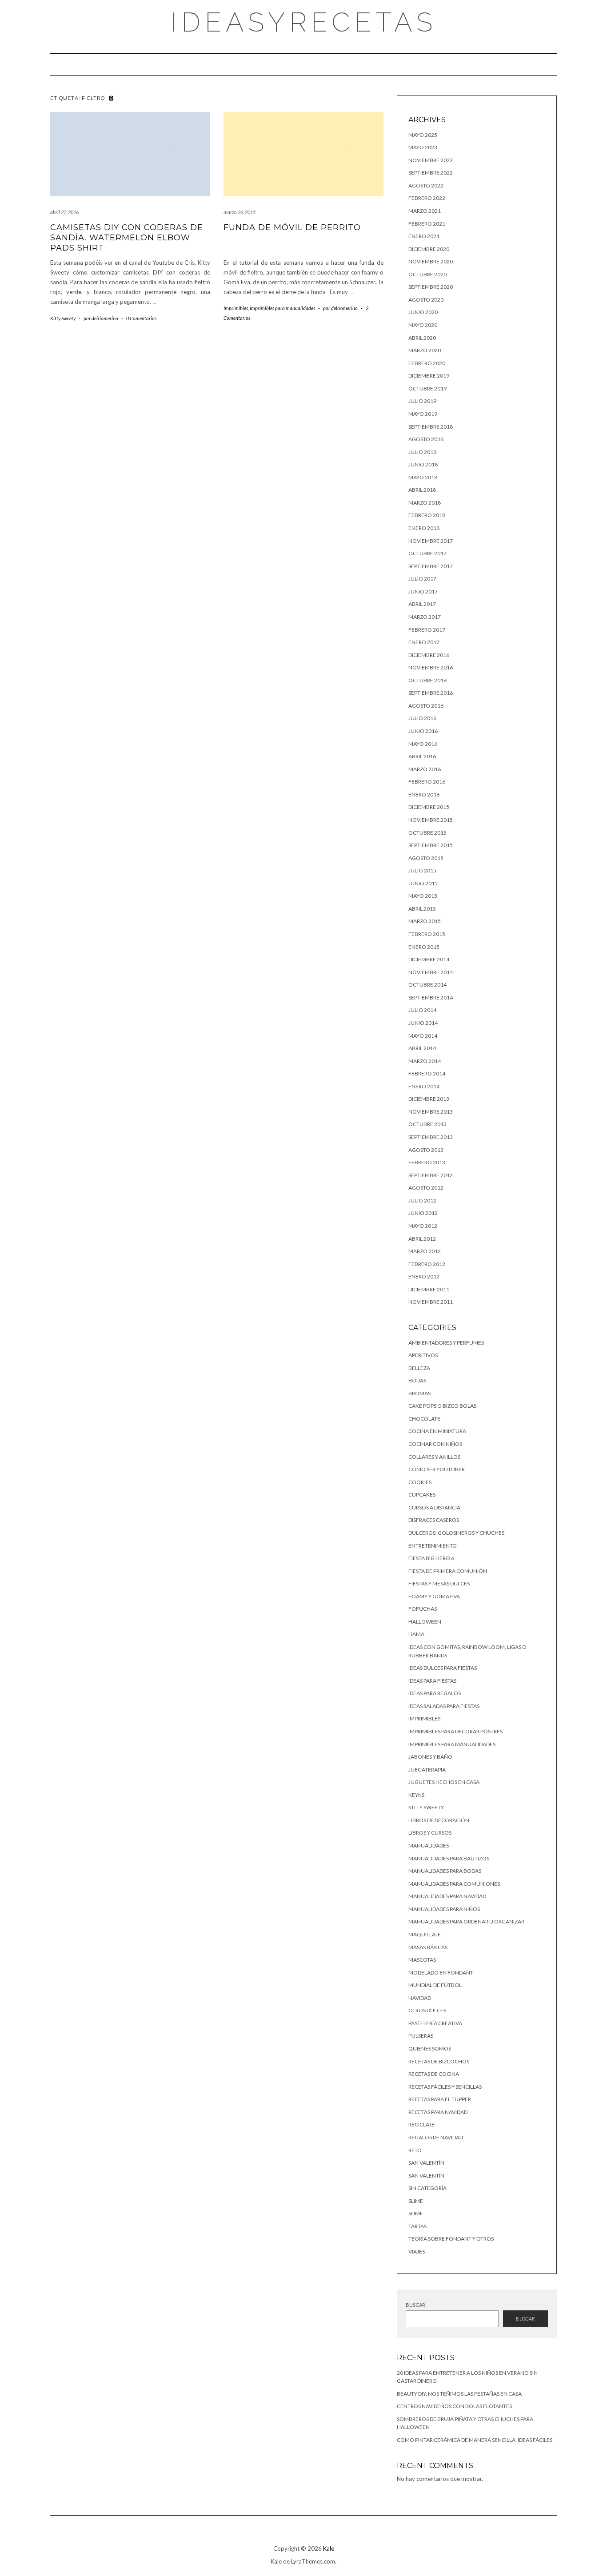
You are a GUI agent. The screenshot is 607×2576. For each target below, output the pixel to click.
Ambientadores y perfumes (446, 1343)
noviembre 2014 (431, 972)
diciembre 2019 (429, 376)
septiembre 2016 (431, 693)
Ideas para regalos (435, 1693)
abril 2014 (422, 1048)
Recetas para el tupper (440, 2099)
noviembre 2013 (431, 1112)
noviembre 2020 (431, 261)
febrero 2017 (427, 630)
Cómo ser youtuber (437, 1469)
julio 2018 (422, 452)
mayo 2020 (423, 325)
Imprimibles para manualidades (282, 308)
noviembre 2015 (431, 820)
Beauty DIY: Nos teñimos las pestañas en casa (459, 2394)
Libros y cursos (430, 1833)
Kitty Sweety (63, 318)
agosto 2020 (426, 300)
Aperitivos (423, 1355)
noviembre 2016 (431, 667)
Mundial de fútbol (435, 1985)
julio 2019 (422, 401)
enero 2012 (424, 1276)
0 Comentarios (141, 318)
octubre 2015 (427, 833)
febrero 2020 (427, 363)
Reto (415, 2150)
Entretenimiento (433, 1546)
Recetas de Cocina (434, 2074)
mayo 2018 (423, 477)
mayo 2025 (423, 135)
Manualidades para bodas (445, 1871)
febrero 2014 (427, 1073)
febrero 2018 (427, 515)
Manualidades (429, 1845)
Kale (329, 2548)
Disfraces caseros (434, 1520)
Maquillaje (425, 1934)
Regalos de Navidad (436, 2137)
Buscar (415, 2305)
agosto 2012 (426, 1188)
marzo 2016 (425, 769)
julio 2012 (422, 1200)
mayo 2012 (423, 1226)
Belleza (419, 1368)
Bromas (419, 1393)
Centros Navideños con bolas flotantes (454, 2406)
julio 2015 (422, 870)
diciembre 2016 (429, 655)
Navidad (420, 1998)
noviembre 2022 (431, 160)
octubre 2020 (427, 274)
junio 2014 (423, 1023)
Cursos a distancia (434, 1507)
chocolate (424, 1419)
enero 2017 (424, 642)
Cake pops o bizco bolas (442, 1406)
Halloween (425, 1622)
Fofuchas (423, 1609)
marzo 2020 (425, 350)
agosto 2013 (426, 1150)
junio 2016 (423, 731)
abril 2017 (422, 604)
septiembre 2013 (431, 1137)
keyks (416, 1795)
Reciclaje (421, 2124)
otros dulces (427, 2010)
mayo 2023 (423, 147)
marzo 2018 (425, 503)
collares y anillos (434, 1457)
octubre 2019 (427, 388)
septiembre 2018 (431, 427)
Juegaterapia (427, 1770)
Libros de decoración (439, 1820)
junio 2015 (423, 883)
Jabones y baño (430, 1757)
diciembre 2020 (429, 249)
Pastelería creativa (435, 2023)
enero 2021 (424, 236)
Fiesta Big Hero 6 (431, 1558)
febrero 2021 (427, 224)
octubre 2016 (427, 680)
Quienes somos (430, 2048)
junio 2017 (423, 591)
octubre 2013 (427, 1124)
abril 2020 (422, 338)
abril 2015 (422, 909)
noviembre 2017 (431, 541)
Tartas (417, 2226)
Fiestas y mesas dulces (439, 1583)
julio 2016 (422, 718)
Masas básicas (428, 1947)
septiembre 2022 (431, 173)
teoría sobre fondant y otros (451, 2239)
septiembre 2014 (431, 997)
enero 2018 (424, 528)
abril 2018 (422, 490)
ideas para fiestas (432, 1681)
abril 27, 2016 (64, 212)
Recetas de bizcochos (439, 2061)
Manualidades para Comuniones (454, 1884)
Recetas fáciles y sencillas (445, 2087)
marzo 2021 (425, 211)
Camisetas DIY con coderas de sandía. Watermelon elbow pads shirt (127, 238)
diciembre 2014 (429, 959)
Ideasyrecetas (304, 22)
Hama (416, 1634)
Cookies (420, 1482)
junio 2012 (423, 1213)
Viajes (417, 2252)
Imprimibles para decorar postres (455, 1731)
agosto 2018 (426, 439)
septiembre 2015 (431, 845)
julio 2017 (422, 579)
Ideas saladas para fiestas (444, 1706)
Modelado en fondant (441, 1973)
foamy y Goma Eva (434, 1596)
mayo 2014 (423, 1036)
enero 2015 (424, 947)
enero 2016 (424, 794)
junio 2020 (423, 312)
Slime (416, 2201)
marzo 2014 (425, 1061)
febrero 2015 (427, 934)
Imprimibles (236, 308)
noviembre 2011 (431, 1302)
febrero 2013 (427, 1162)
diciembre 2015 (429, 807)
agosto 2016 (426, 706)
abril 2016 (422, 756)
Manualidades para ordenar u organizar (466, 1921)
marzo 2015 (425, 921)
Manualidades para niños (444, 1909)
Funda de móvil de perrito (292, 227)
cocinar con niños (435, 1444)
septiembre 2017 (431, 566)
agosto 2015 (426, 858)
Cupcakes (422, 1495)
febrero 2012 (427, 1264)
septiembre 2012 (431, 1175)
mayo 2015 (423, 896)
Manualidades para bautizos (449, 1858)
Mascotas (422, 1960)
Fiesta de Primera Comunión (448, 1571)
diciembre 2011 (429, 1289)
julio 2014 (422, 1010)
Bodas (417, 1380)
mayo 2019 (423, 414)
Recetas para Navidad (438, 2112)
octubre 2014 (427, 985)
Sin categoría (427, 2188)
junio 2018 (423, 464)
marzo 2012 (425, 1251)
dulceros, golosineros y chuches (456, 1533)
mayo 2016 (423, 744)
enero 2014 (424, 1086)
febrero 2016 (427, 782)
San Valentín (426, 2163)
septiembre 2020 (431, 287)
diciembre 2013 (429, 1099)
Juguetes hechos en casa (444, 1782)
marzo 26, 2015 (240, 212)
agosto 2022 (426, 185)
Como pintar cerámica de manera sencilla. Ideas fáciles (475, 2440)
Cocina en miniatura (437, 1431)
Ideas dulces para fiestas (443, 1668)
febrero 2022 (427, 198)
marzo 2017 (425, 617)
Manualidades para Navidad (447, 1896)
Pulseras (421, 2036)
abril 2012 (422, 1239)
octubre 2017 (427, 553)
